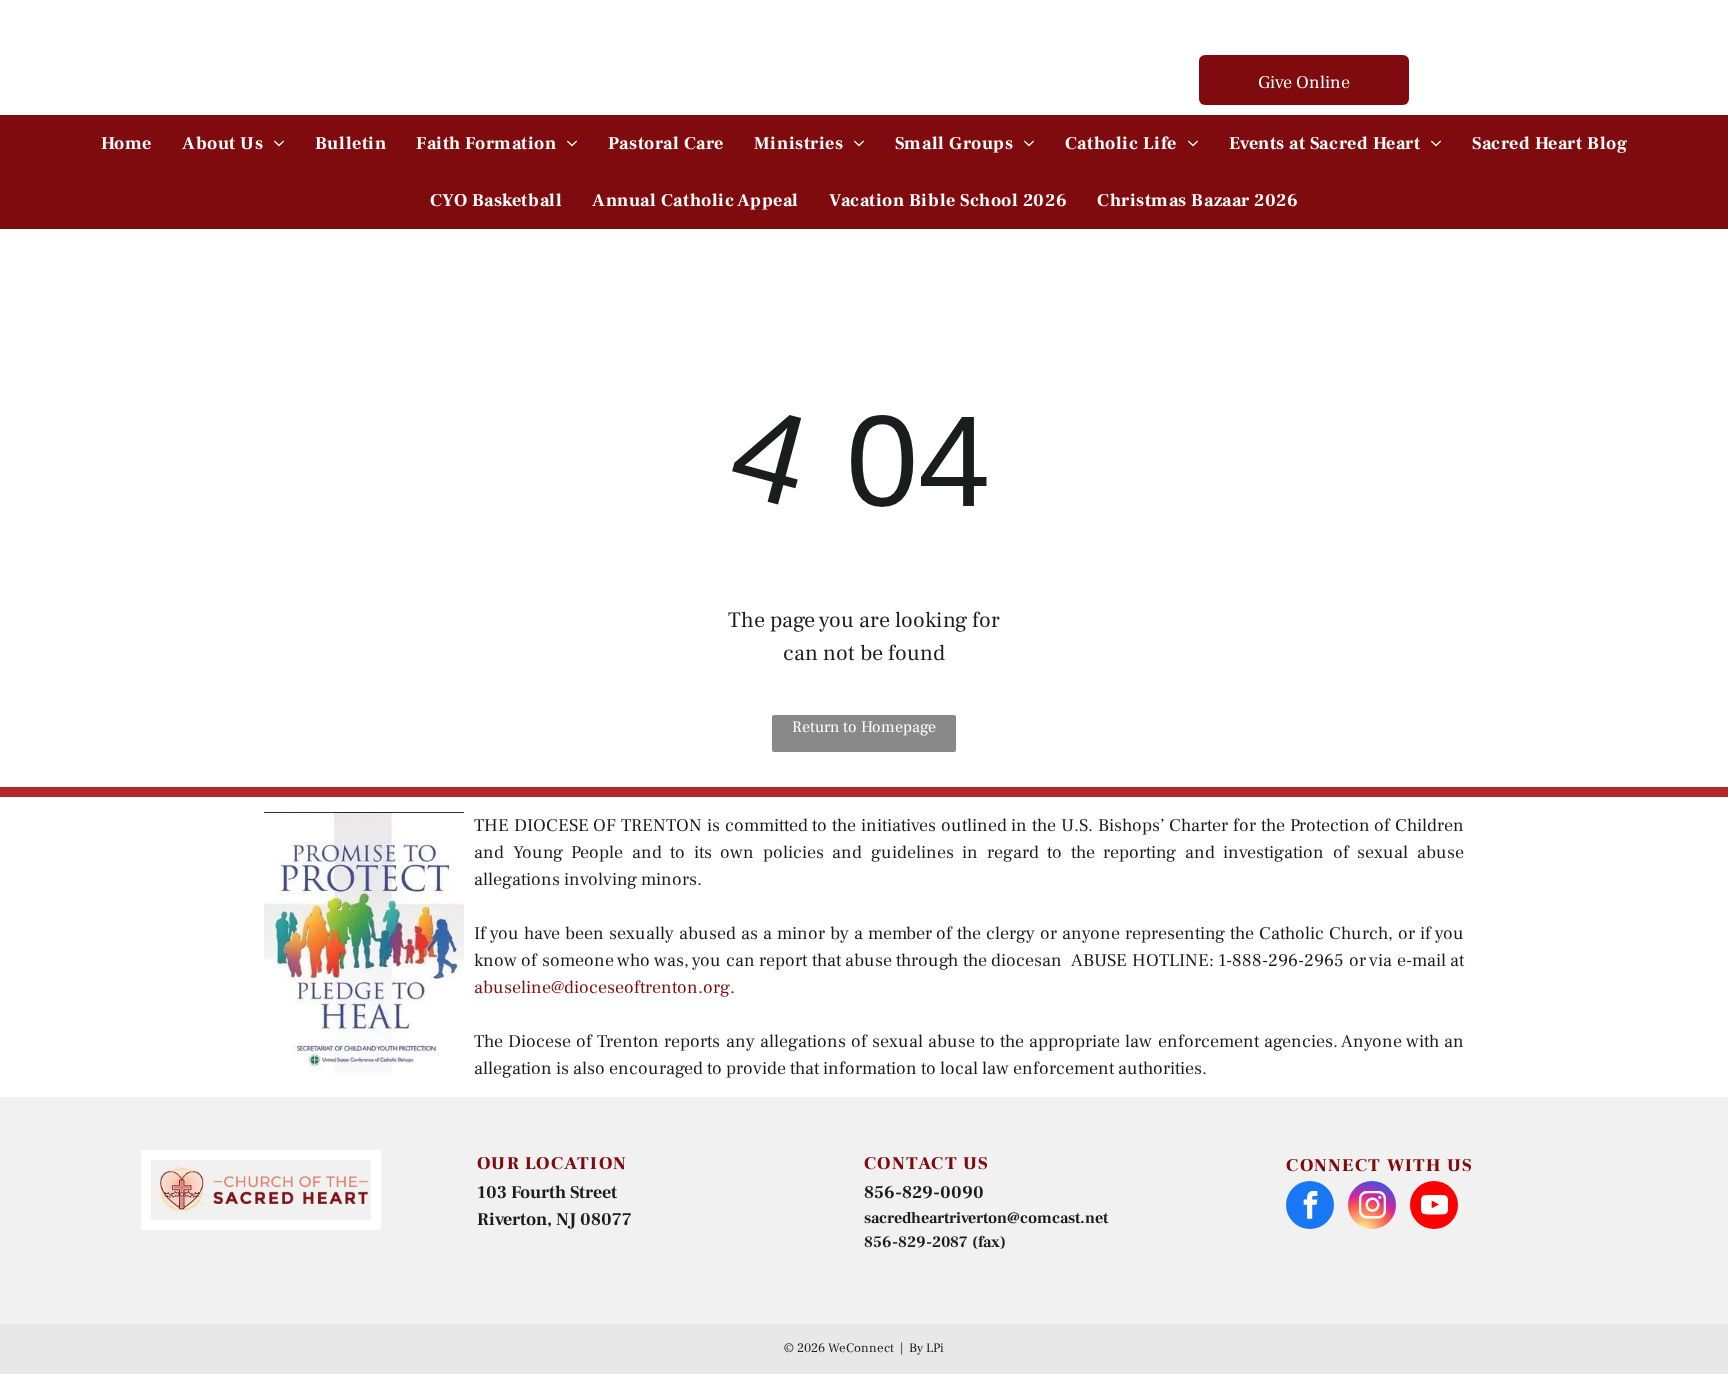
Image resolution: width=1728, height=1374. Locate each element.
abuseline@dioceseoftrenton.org (602, 987)
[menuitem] (126, 143)
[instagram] (1372, 1207)
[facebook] (1310, 1207)
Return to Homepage (864, 727)
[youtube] (1434, 1207)
